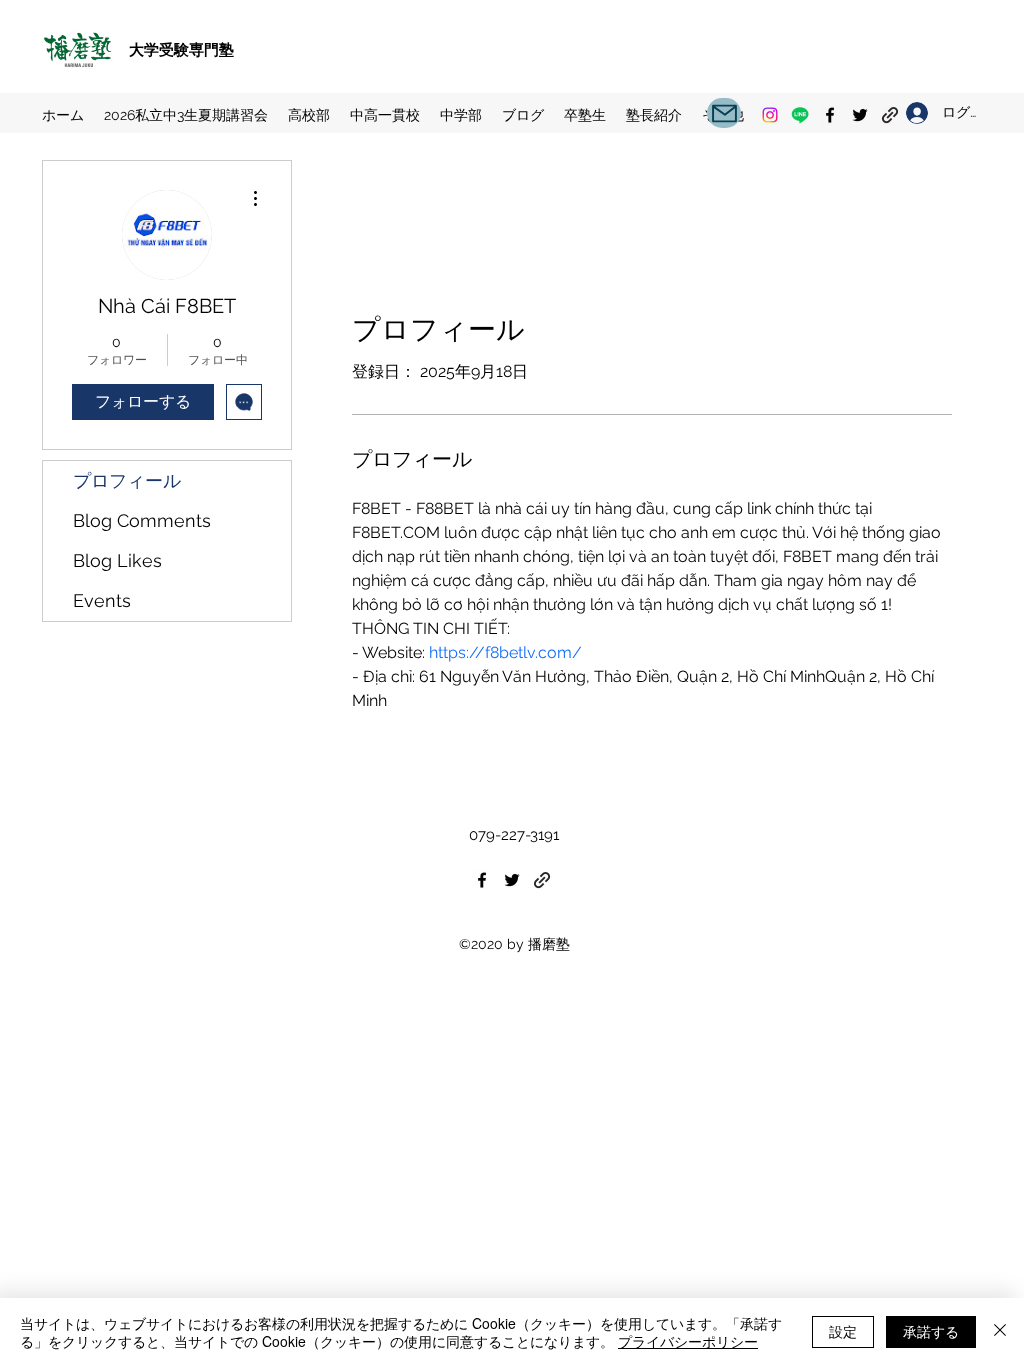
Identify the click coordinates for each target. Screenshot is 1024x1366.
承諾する (931, 1331)
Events (102, 600)
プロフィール (127, 480)
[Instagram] (770, 115)
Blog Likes (117, 560)
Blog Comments (142, 520)
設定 (843, 1331)
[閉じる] (1000, 1332)
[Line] (800, 115)
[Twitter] (860, 115)
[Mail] (724, 113)
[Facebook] (830, 115)
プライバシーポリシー (688, 1341)
